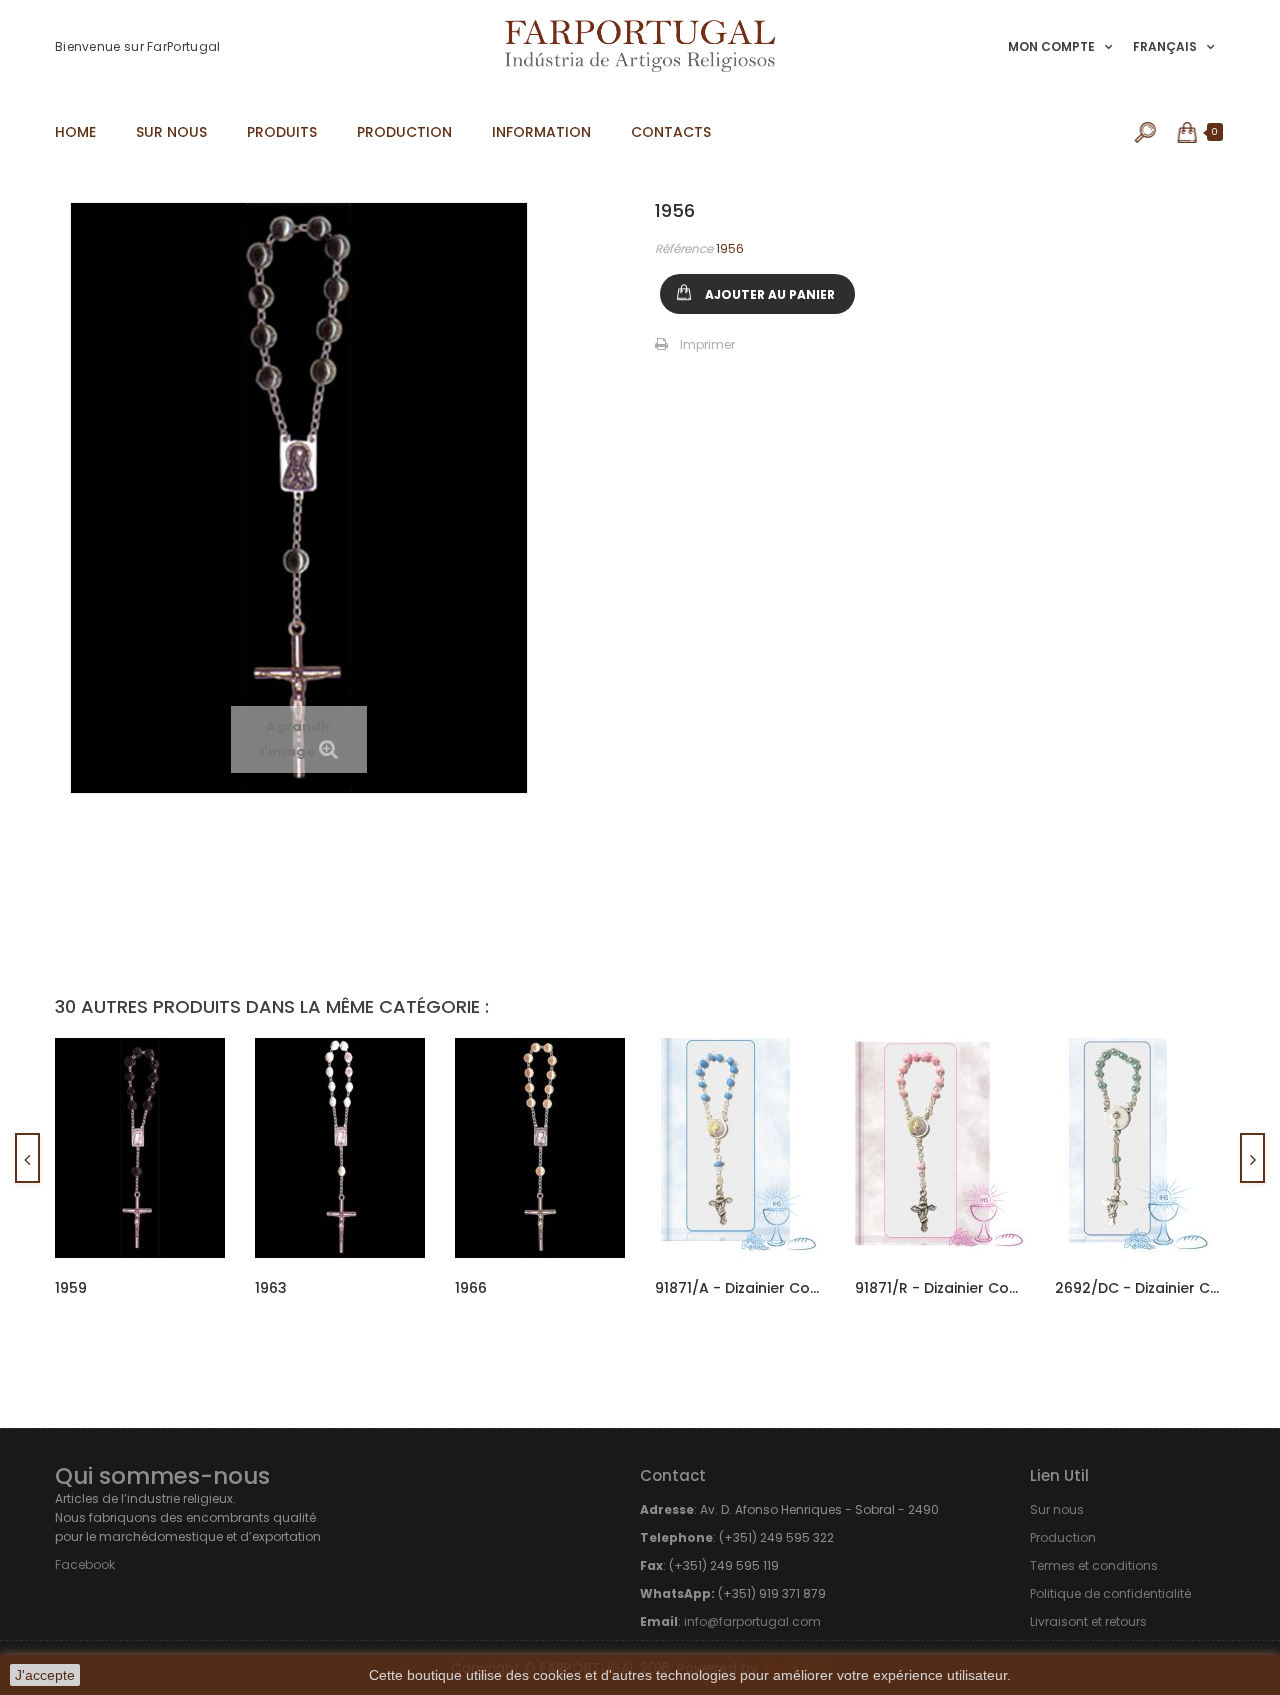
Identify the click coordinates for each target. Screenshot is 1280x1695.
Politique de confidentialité (1110, 1593)
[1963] (340, 1148)
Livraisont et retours (1088, 1621)
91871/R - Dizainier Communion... (940, 1288)
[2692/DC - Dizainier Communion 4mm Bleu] (1140, 1148)
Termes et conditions (1094, 1565)
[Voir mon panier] (1188, 132)
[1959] (140, 1148)
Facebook (85, 1564)
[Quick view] (192, 1090)
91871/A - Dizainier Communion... (740, 1288)
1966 (471, 1288)
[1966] (540, 1148)
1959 (71, 1288)
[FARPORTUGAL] (640, 46)
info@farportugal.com (752, 1621)
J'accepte (45, 1675)
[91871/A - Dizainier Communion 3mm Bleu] (740, 1148)
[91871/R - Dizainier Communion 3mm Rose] (940, 1148)
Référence (684, 248)
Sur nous (1057, 1509)
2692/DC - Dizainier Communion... (1140, 1288)
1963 (271, 1288)
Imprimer (707, 344)
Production (1063, 1537)
